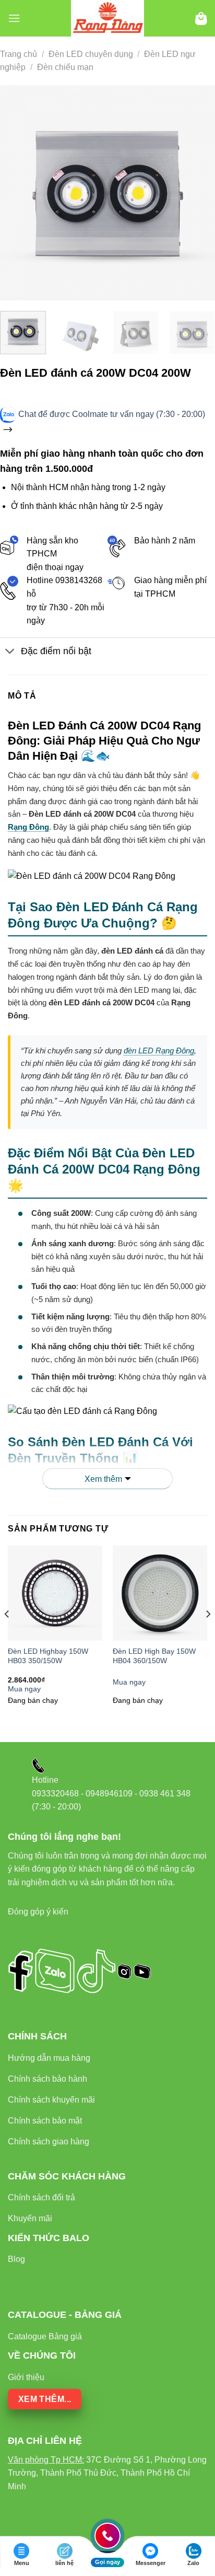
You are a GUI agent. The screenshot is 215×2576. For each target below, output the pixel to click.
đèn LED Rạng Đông (159, 1051)
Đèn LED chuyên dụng (91, 54)
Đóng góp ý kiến (38, 1912)
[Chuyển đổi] (10, 652)
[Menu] (14, 18)
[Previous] (17, 193)
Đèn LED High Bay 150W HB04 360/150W (154, 1656)
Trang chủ (19, 54)
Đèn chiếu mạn (65, 67)
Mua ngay (24, 1689)
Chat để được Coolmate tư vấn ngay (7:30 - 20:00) (112, 414)
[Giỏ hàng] (201, 19)
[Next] (198, 193)
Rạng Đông (28, 827)
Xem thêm (103, 1479)
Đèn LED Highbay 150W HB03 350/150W (48, 1656)
